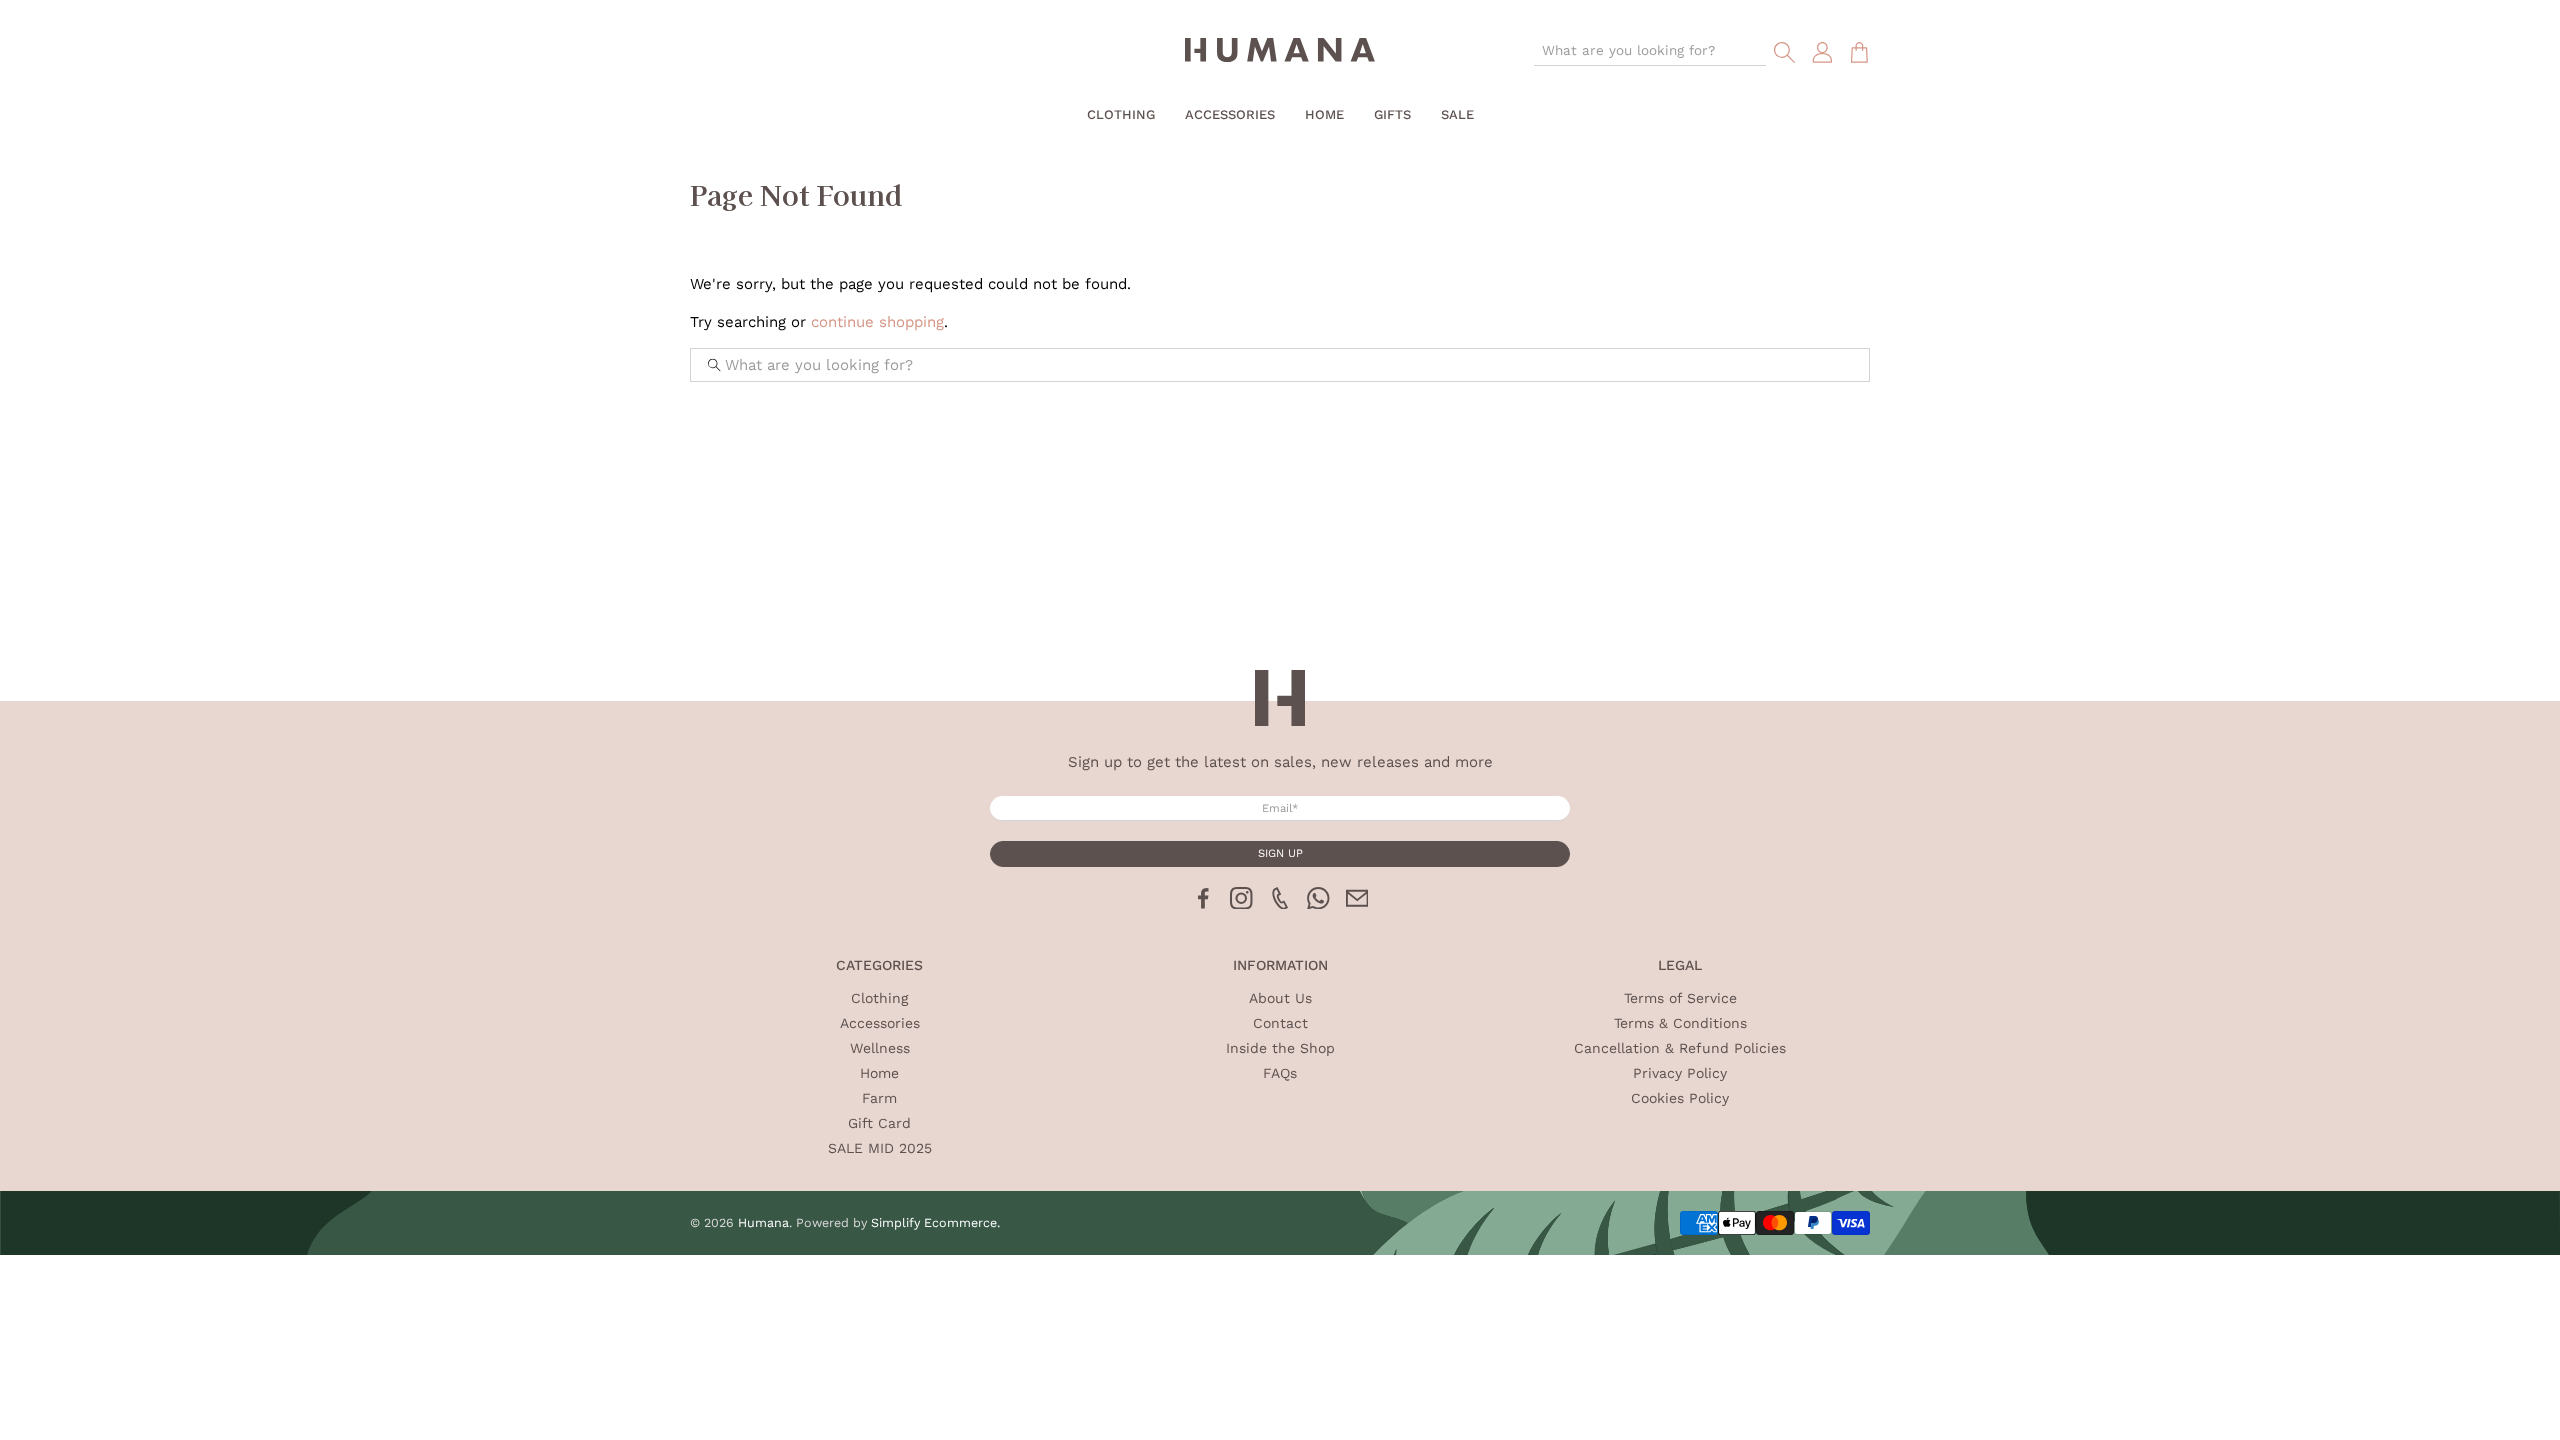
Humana (763, 1222)
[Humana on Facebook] (1203, 904)
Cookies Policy (1680, 1098)
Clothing (1121, 114)
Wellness (880, 1048)
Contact (1280, 1023)
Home (1324, 114)
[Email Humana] (1357, 904)
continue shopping (877, 322)
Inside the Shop (1280, 1048)
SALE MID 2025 (880, 1148)
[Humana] (1280, 53)
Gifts (1392, 114)
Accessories (1230, 114)
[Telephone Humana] (1280, 904)
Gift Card (879, 1123)
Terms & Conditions (1680, 1023)
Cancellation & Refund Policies (1680, 1048)
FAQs (1280, 1073)
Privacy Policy (1680, 1073)
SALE (1457, 114)
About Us (1280, 998)
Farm (879, 1098)
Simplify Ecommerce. (935, 1222)
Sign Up (1280, 853)
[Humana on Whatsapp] (1318, 904)
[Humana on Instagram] (1241, 904)
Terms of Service (1680, 998)
